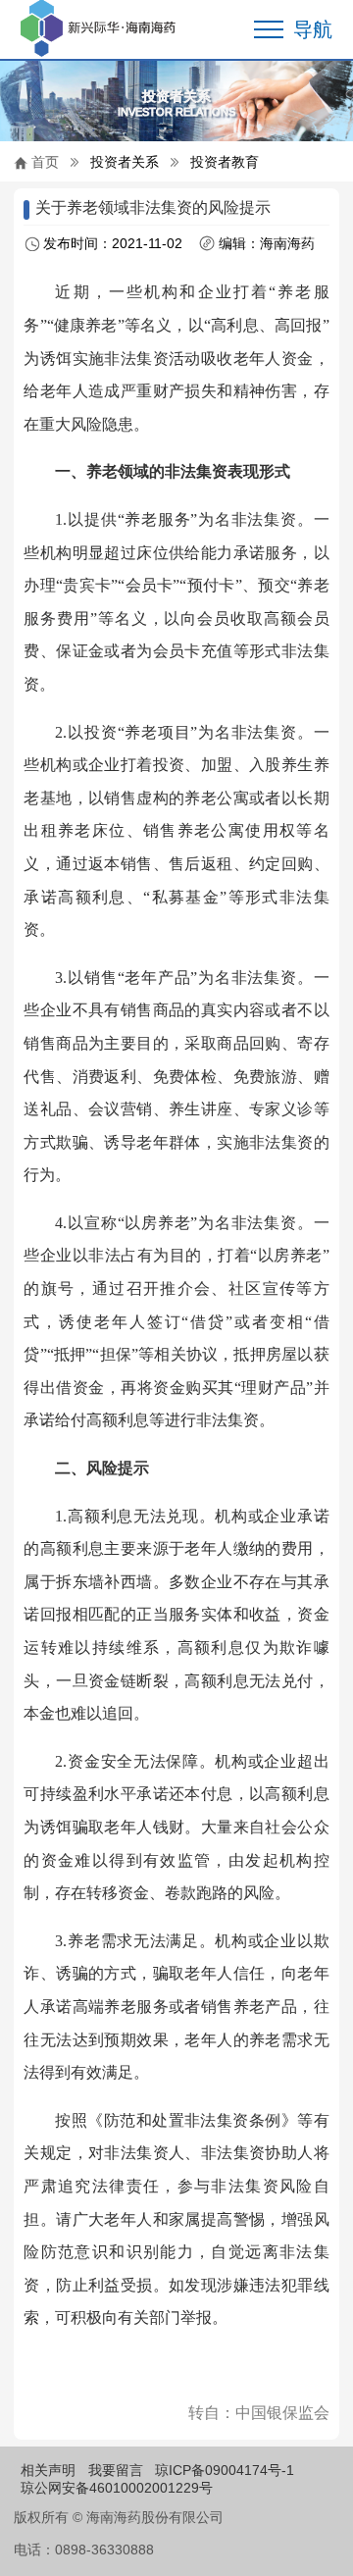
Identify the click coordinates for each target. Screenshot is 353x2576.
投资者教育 (225, 162)
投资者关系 (125, 162)
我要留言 (116, 2470)
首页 (45, 162)
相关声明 (48, 2470)
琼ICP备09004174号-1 (225, 2470)
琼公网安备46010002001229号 (117, 2488)
